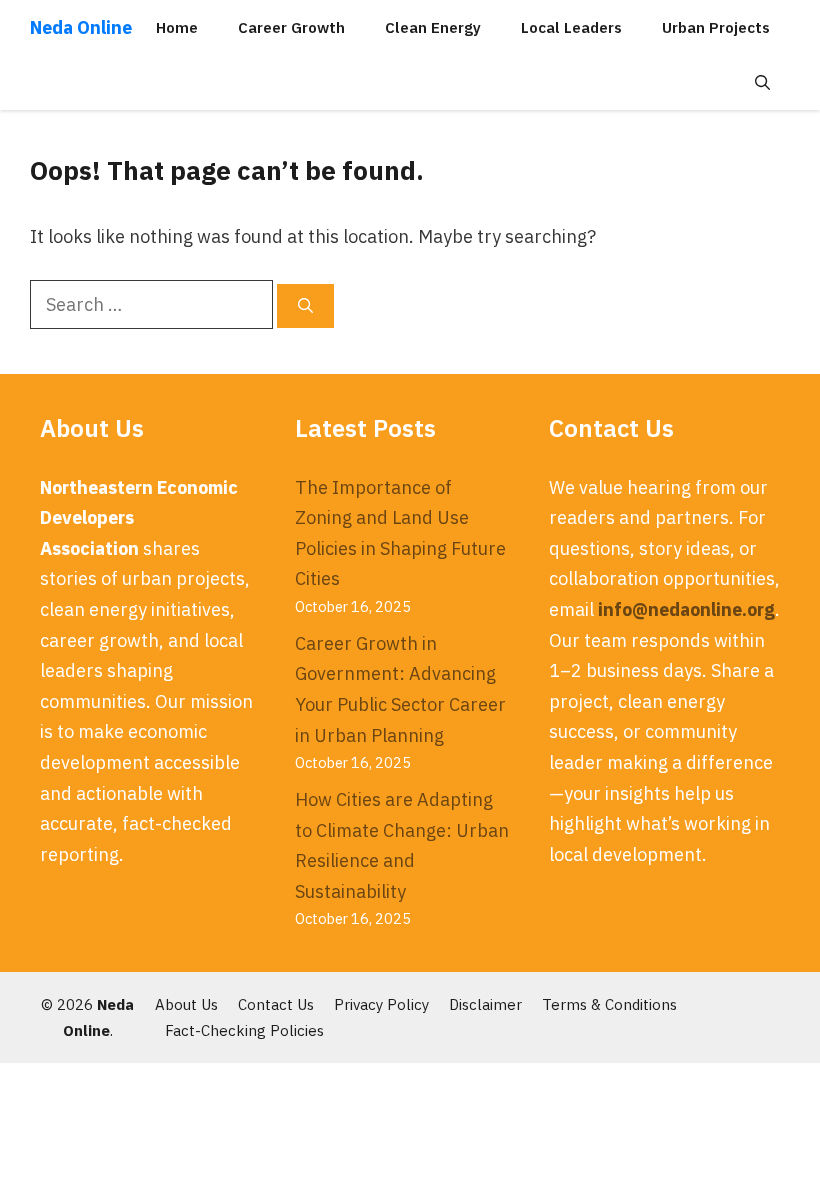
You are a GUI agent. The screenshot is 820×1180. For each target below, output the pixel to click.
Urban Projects (716, 27)
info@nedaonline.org (686, 609)
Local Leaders (571, 27)
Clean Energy (433, 27)
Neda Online (81, 27)
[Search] (305, 306)
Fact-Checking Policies (244, 1030)
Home (177, 27)
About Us (186, 1004)
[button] (762, 82)
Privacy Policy (381, 1004)
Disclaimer (485, 1004)
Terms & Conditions (609, 1004)
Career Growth (291, 27)
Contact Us (276, 1004)
